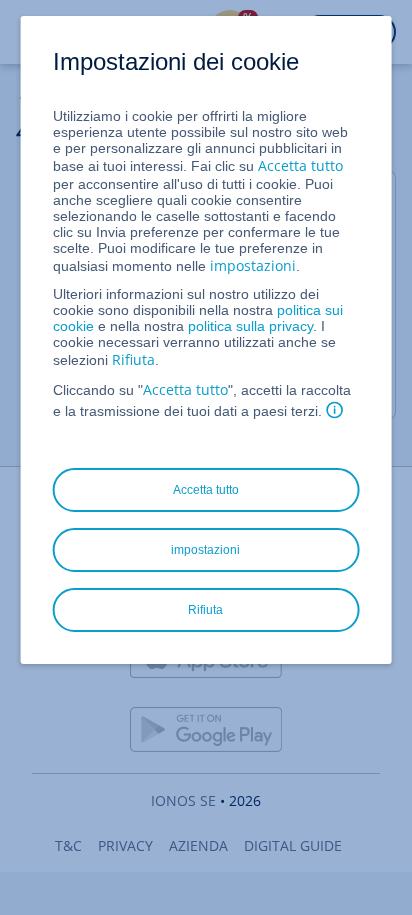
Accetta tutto (300, 165)
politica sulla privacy (250, 326)
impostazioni (253, 265)
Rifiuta (133, 359)
